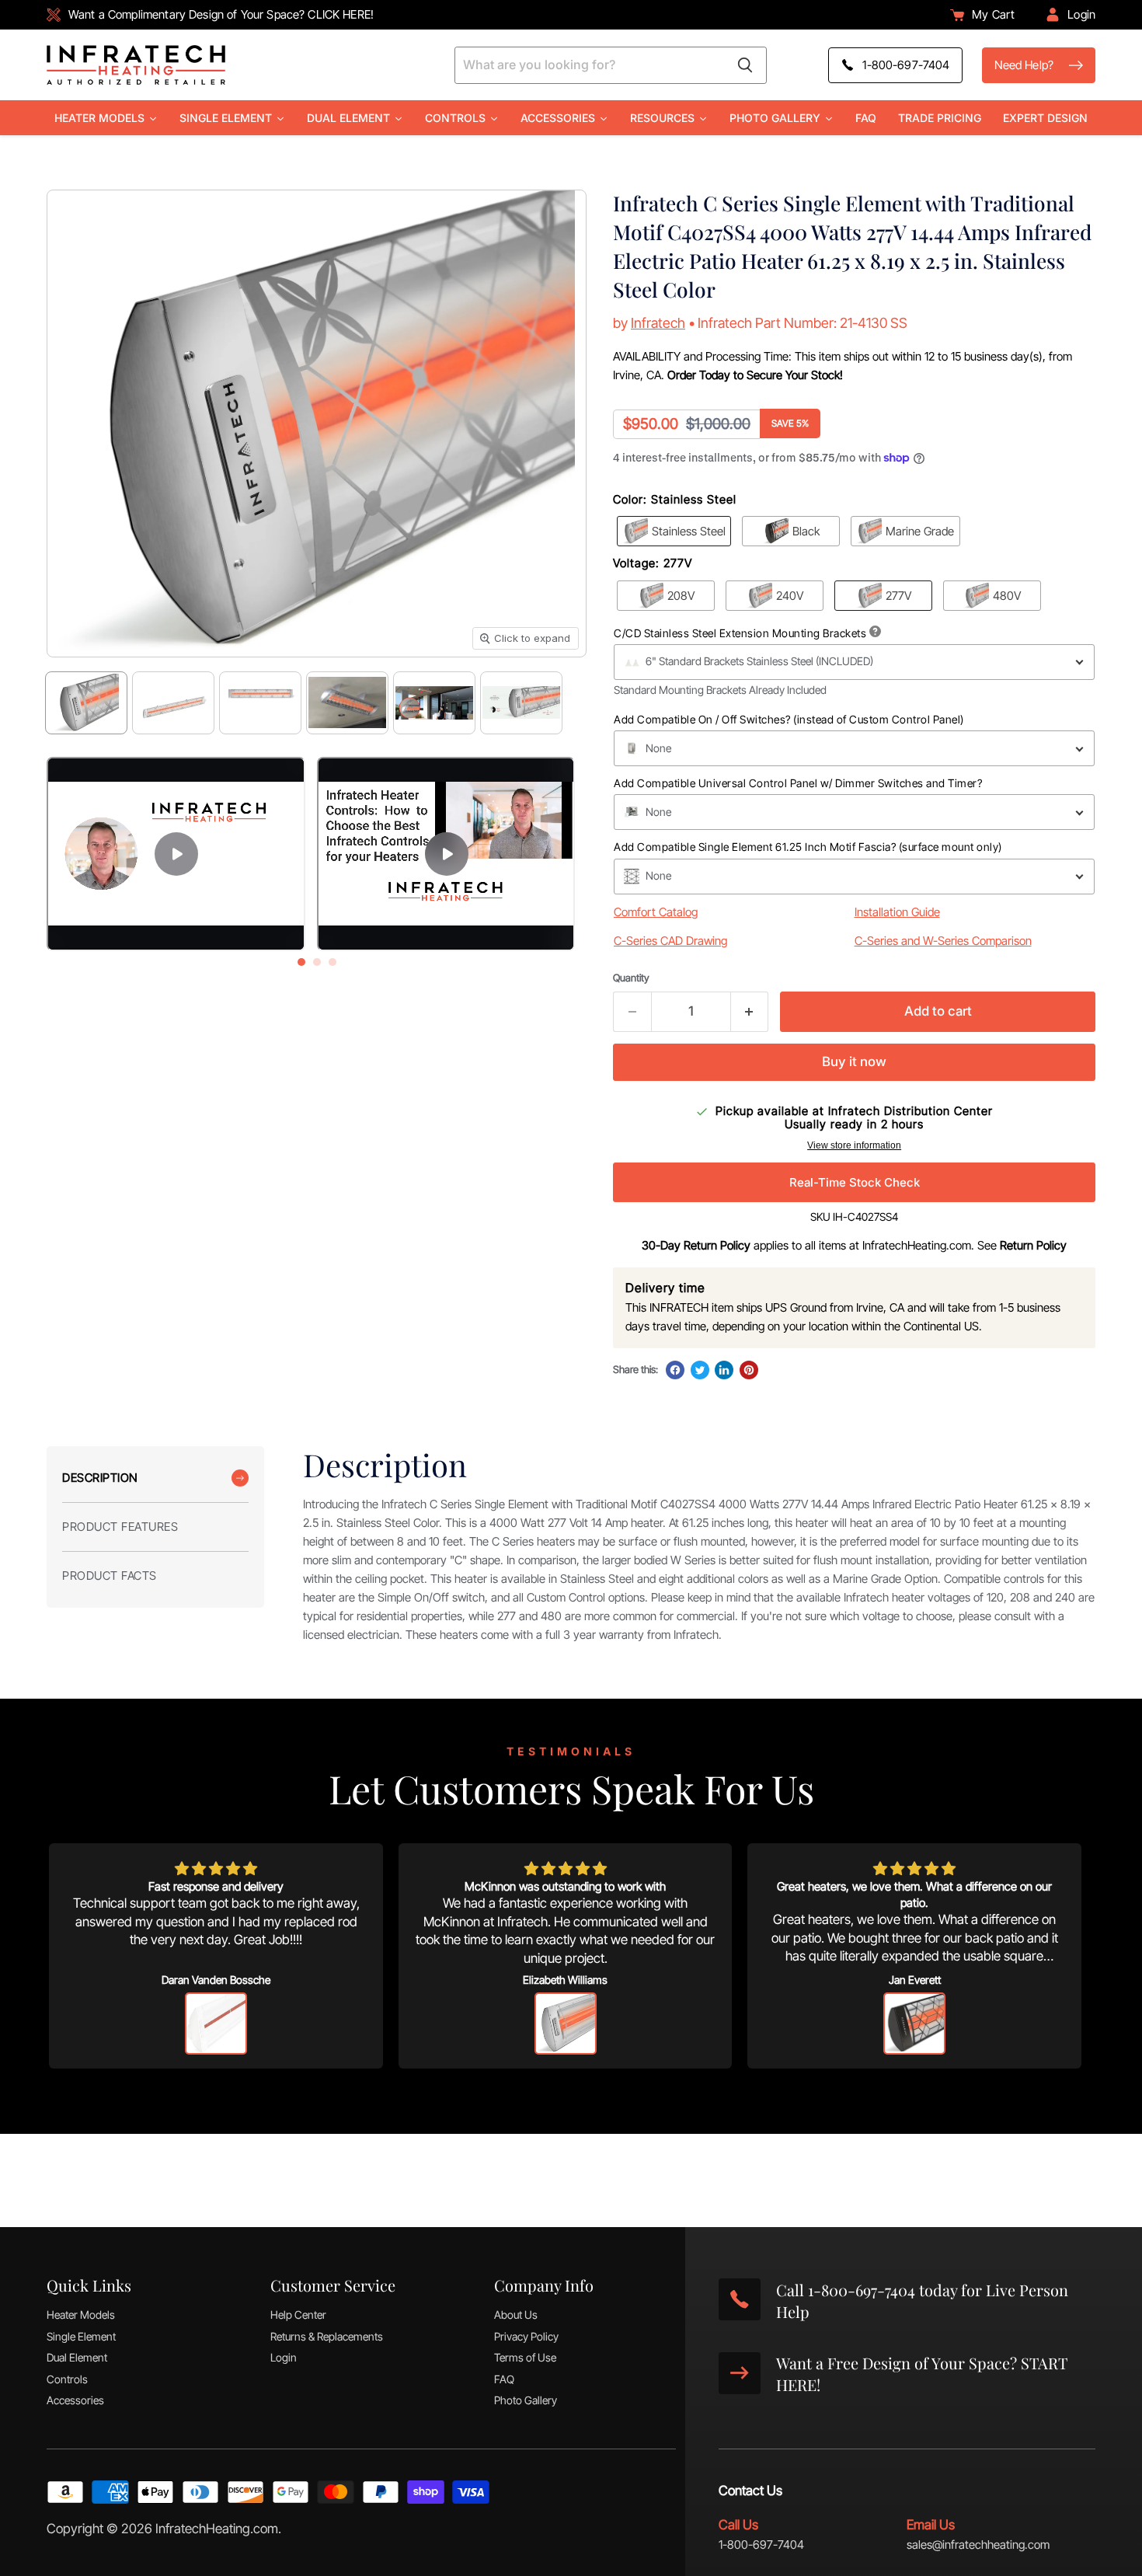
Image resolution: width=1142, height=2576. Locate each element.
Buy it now (854, 1061)
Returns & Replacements (327, 2336)
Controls (67, 2379)
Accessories (75, 2400)
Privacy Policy (526, 2336)
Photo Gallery (526, 2400)
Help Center (298, 2315)
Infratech (658, 323)
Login (284, 2357)
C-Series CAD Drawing (670, 941)
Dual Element (77, 2357)
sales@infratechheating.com (978, 2545)
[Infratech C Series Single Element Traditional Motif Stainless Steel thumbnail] (86, 703)
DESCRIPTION (100, 1478)
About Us (516, 2315)
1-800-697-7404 (761, 2545)
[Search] (745, 65)
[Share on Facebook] (675, 1370)
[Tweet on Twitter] (700, 1370)
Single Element (81, 2336)
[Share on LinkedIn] (724, 1370)
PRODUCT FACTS (110, 1576)
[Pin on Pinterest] (749, 1370)
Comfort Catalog (656, 912)
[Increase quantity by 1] (750, 1011)
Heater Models (81, 2315)
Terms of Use (525, 2357)
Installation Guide (897, 912)
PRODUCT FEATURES (120, 1527)
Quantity (631, 978)
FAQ (504, 2379)
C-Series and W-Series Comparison (943, 941)
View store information (854, 1145)
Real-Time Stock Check (855, 1182)
